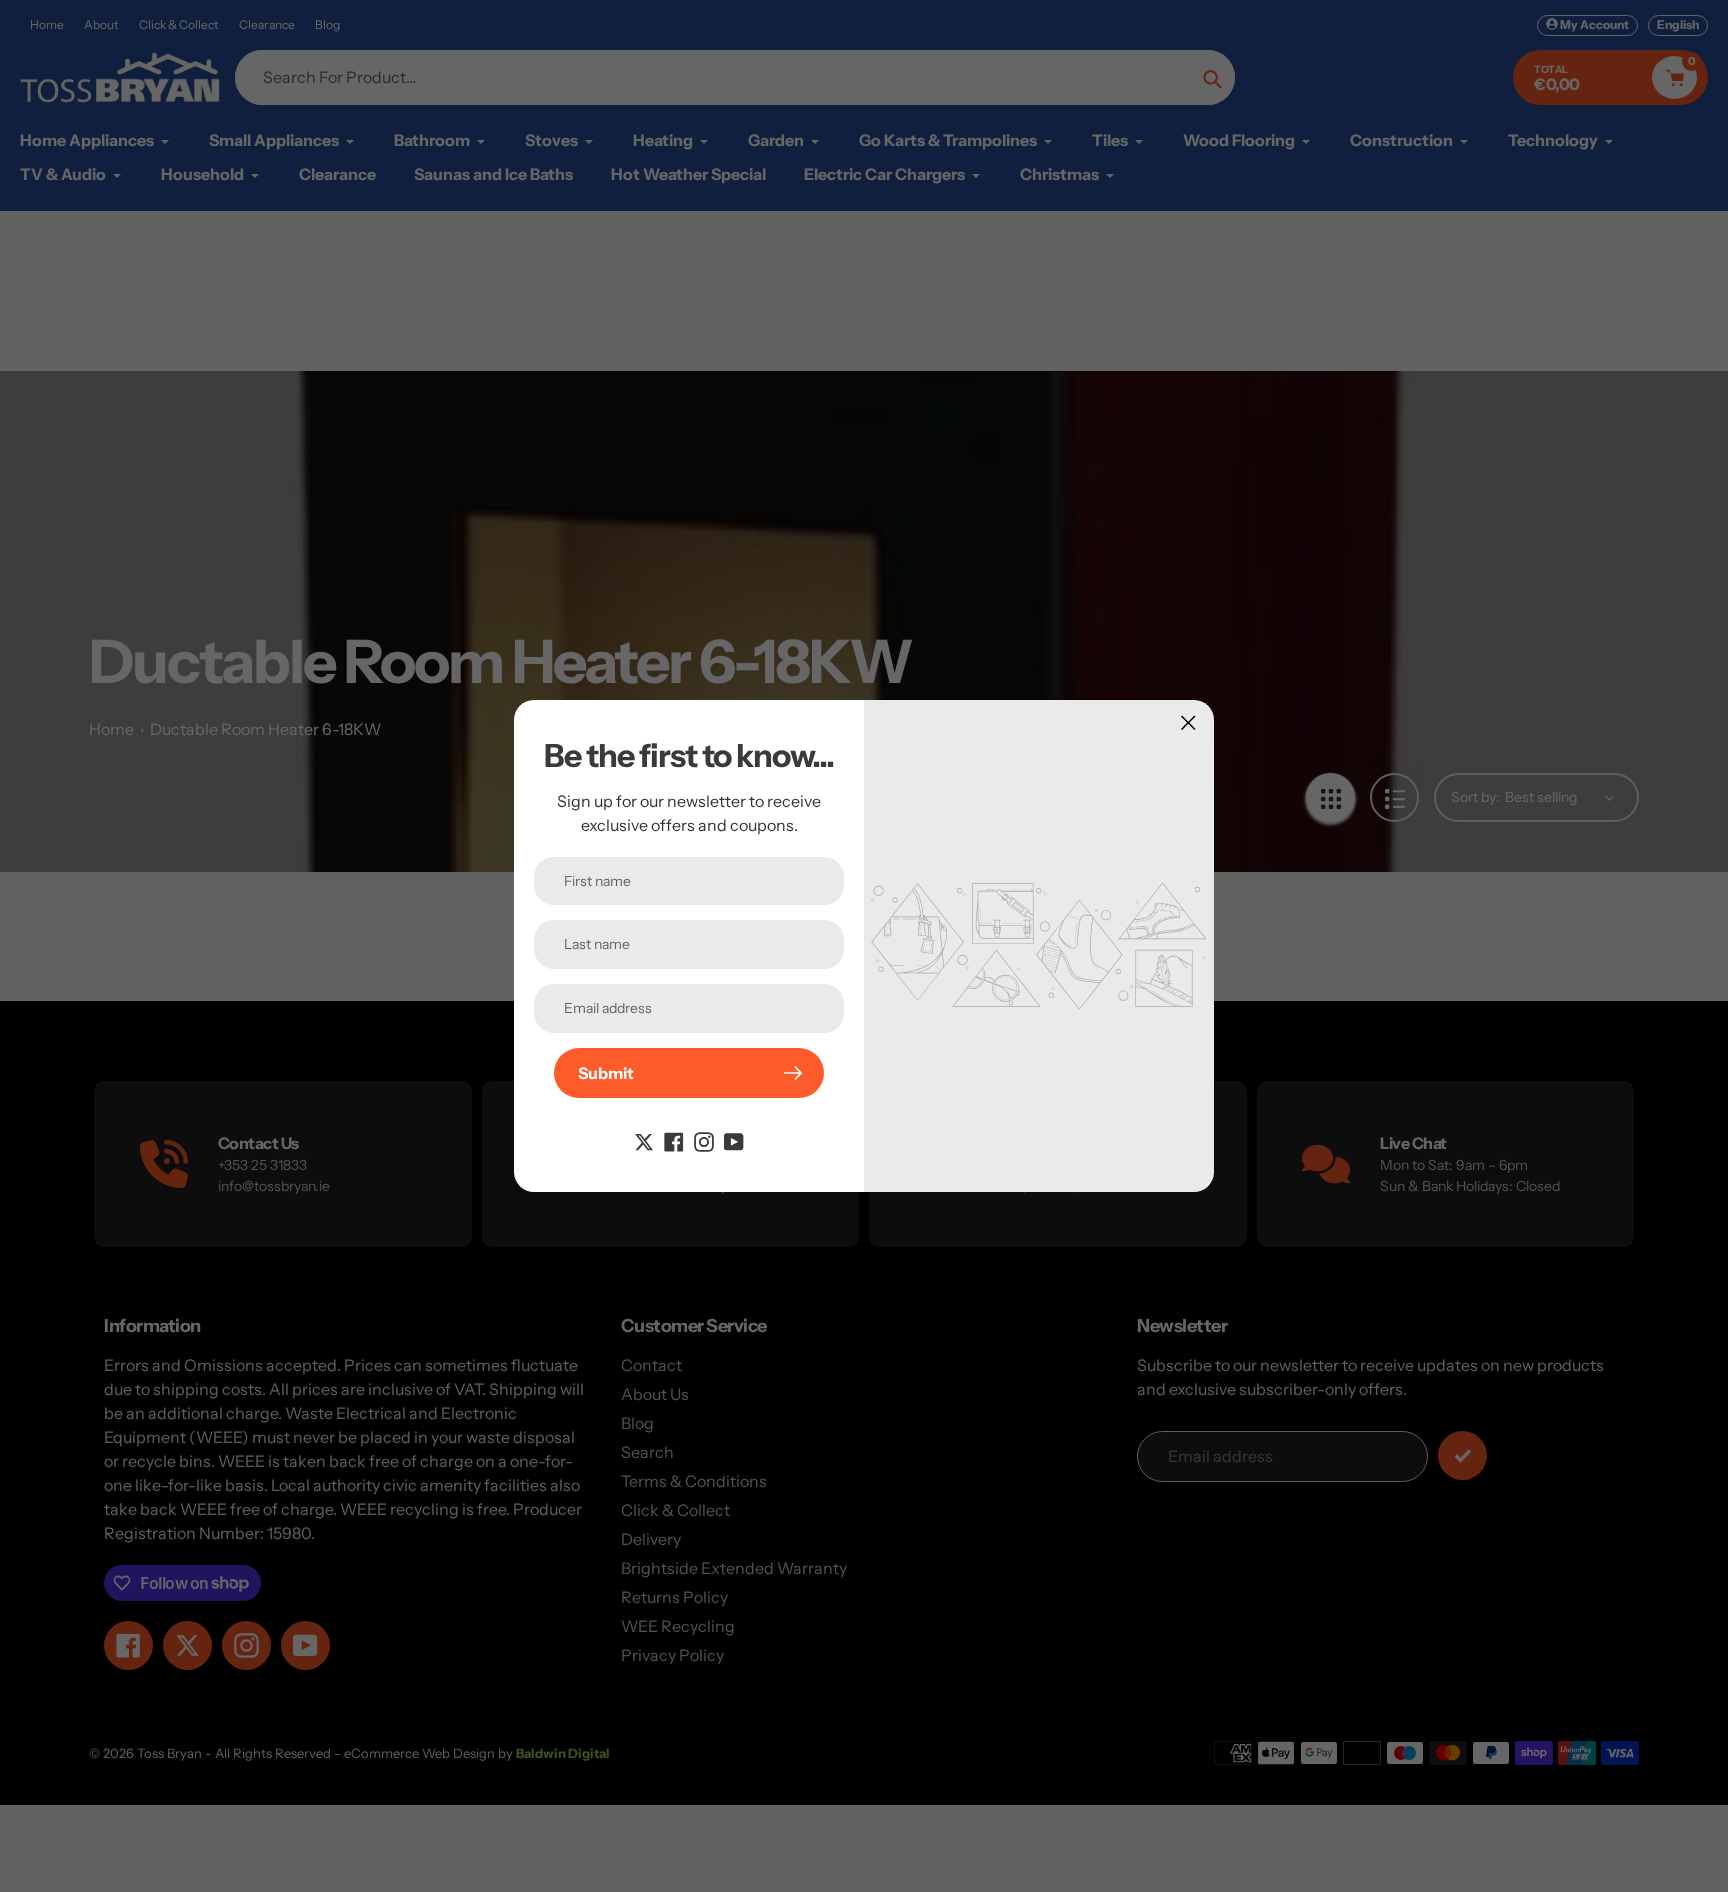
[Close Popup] (1188, 722)
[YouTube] (734, 1140)
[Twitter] (644, 1140)
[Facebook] (674, 1140)
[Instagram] (704, 1140)
